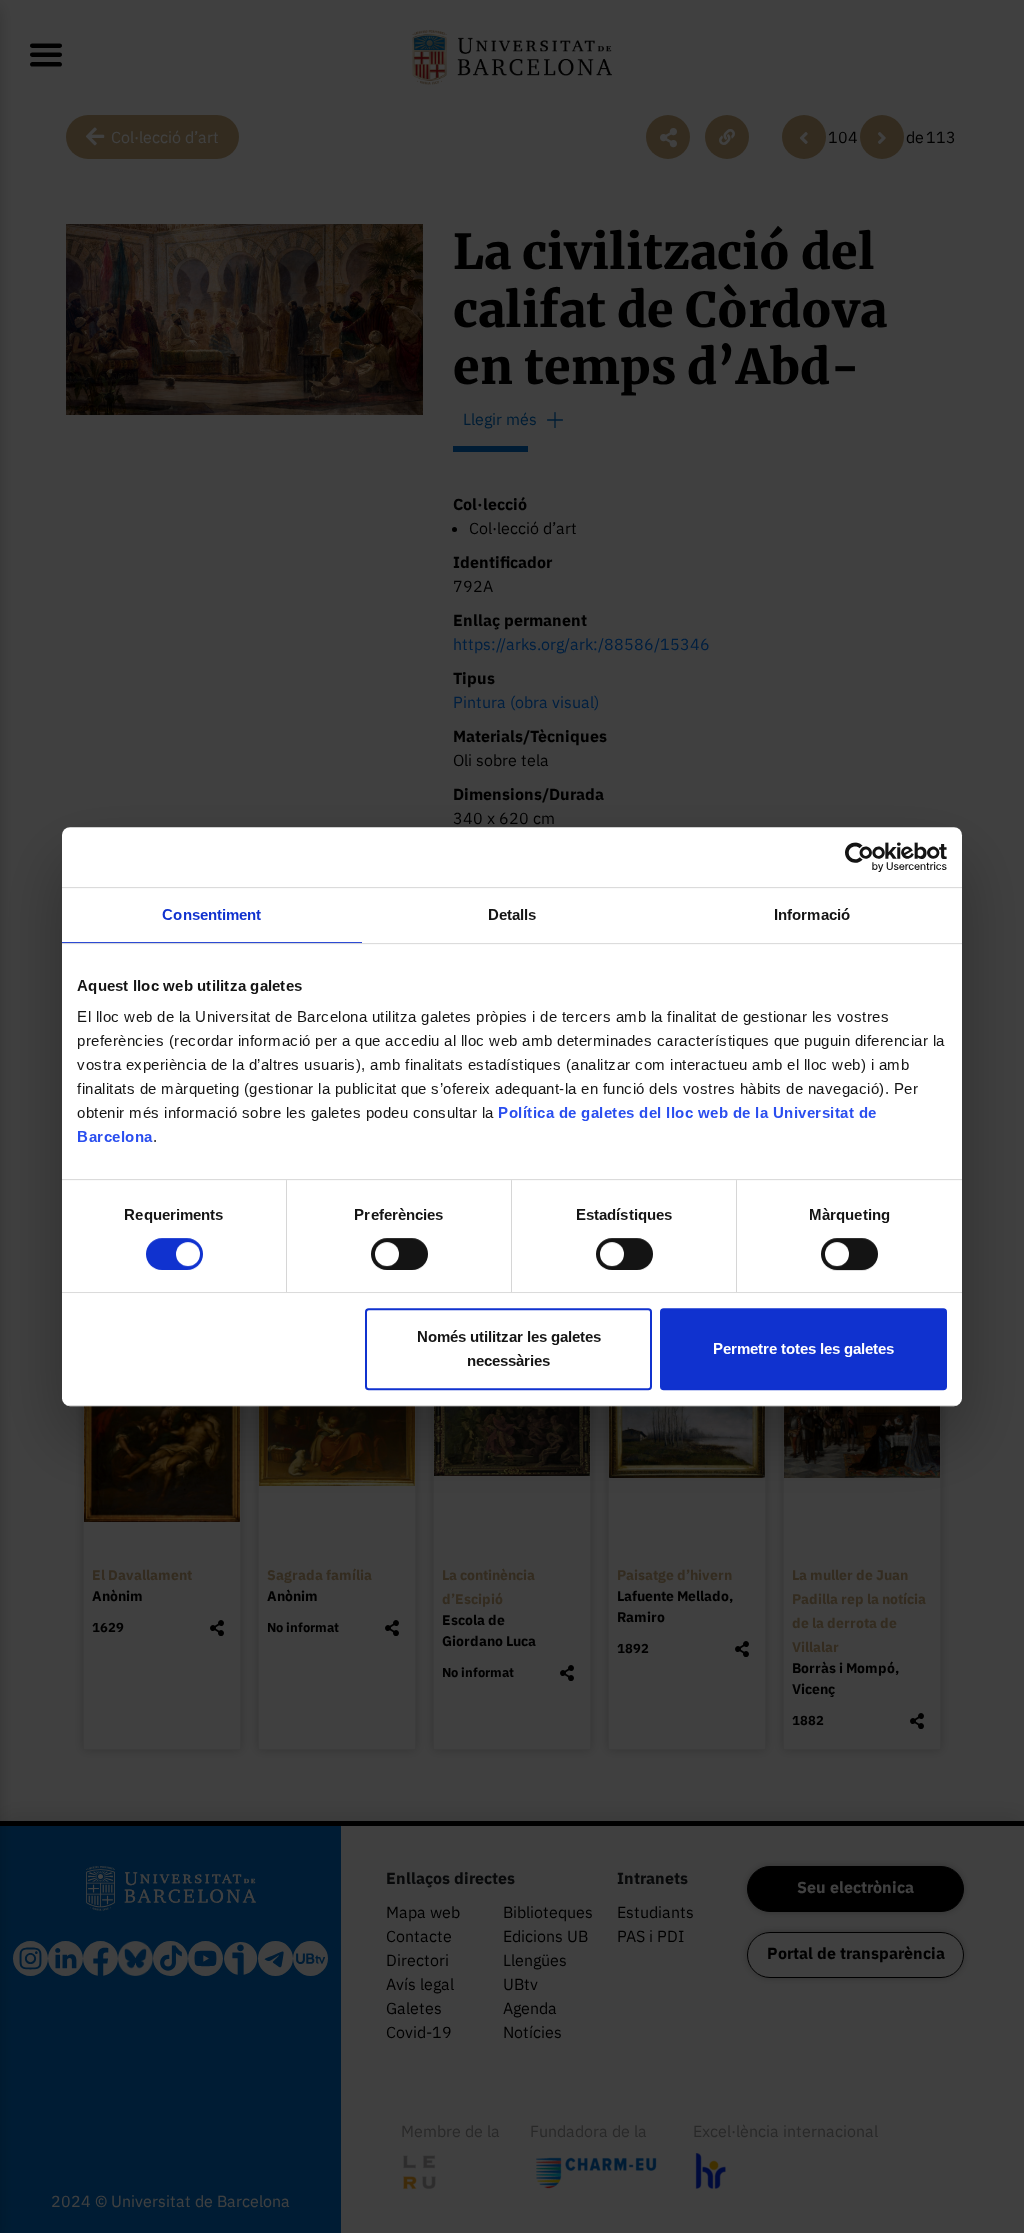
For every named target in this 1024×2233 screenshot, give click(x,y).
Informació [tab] (812, 914)
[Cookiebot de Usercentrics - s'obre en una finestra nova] (859, 857)
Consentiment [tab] (211, 914)
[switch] (399, 1254)
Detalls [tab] (512, 914)
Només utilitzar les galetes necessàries (509, 1348)
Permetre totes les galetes (803, 1348)
